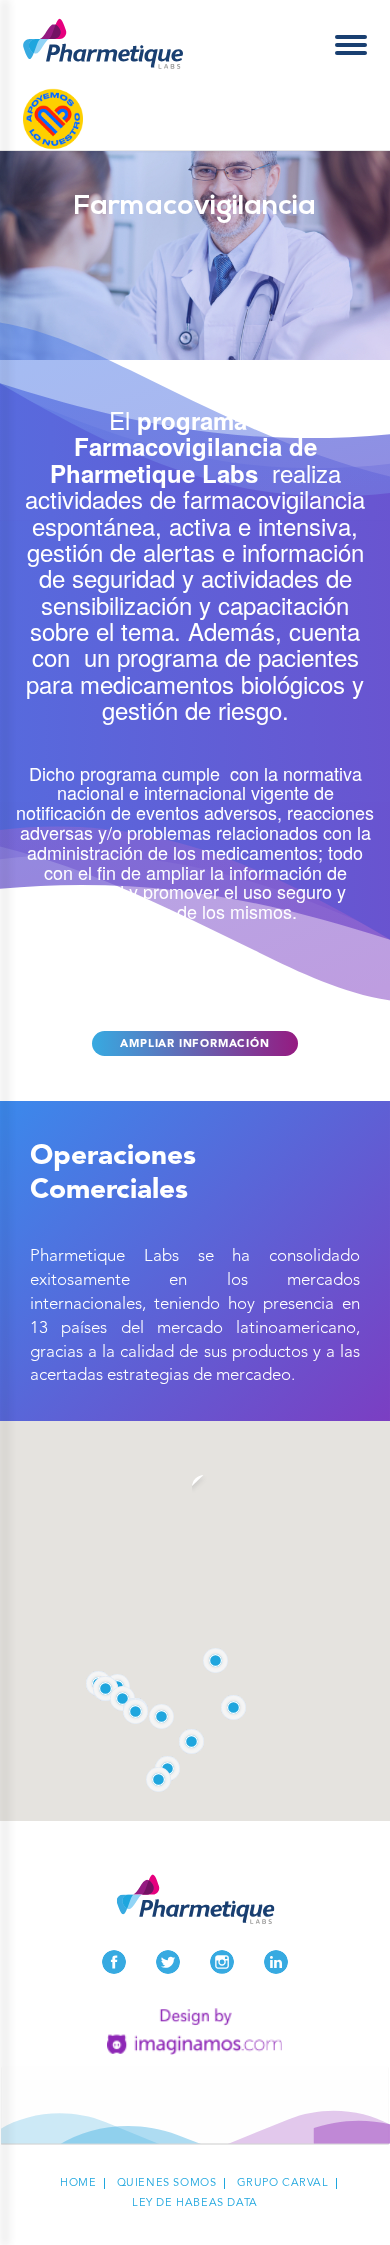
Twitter (168, 1962)
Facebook (114, 1962)
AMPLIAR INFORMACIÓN (194, 1044)
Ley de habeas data (195, 2203)
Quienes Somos (167, 2183)
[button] (135, 1711)
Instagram (222, 1962)
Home (78, 2183)
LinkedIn (276, 1962)
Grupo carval (283, 2183)
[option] (195, 255)
